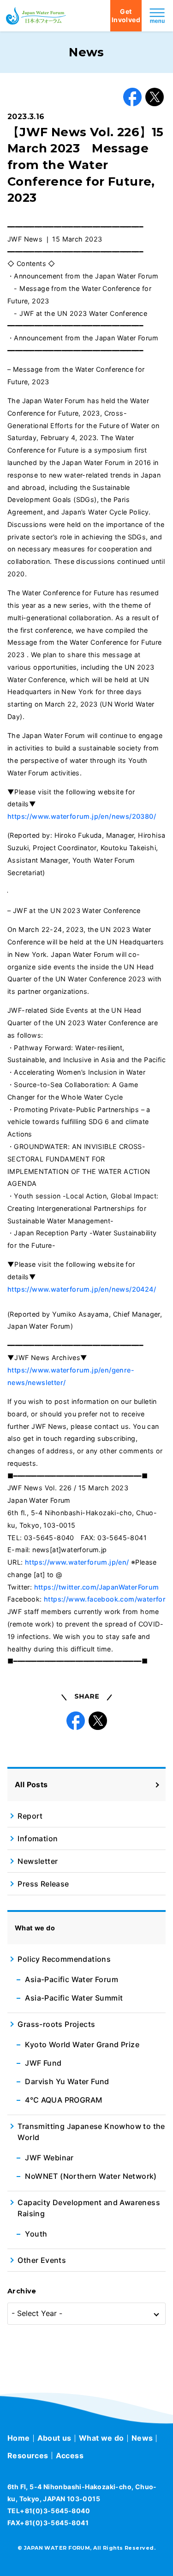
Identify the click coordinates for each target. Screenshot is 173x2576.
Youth (36, 2234)
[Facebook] (132, 97)
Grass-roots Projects (56, 2024)
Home (19, 2438)
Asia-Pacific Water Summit (74, 1998)
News (142, 2438)
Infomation (38, 1838)
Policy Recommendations (64, 1959)
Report (30, 1816)
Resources (28, 2455)
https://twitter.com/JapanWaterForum (97, 1587)
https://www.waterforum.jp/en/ (77, 1562)
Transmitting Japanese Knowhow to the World (91, 2132)
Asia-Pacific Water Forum (72, 1979)
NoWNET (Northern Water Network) (91, 2176)
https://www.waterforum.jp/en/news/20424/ (82, 1289)
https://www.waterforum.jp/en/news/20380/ (82, 816)
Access (70, 2455)
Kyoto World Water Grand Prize (82, 2044)
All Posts (31, 1784)
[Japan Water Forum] (36, 16)
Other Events (42, 2260)
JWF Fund (43, 2063)
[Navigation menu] (157, 16)
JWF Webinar (49, 2158)
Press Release (43, 1884)
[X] (155, 97)
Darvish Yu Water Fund (67, 2081)
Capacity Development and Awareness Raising (89, 2208)
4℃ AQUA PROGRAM (63, 2100)
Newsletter (38, 1861)
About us (54, 2438)
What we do (101, 2438)
